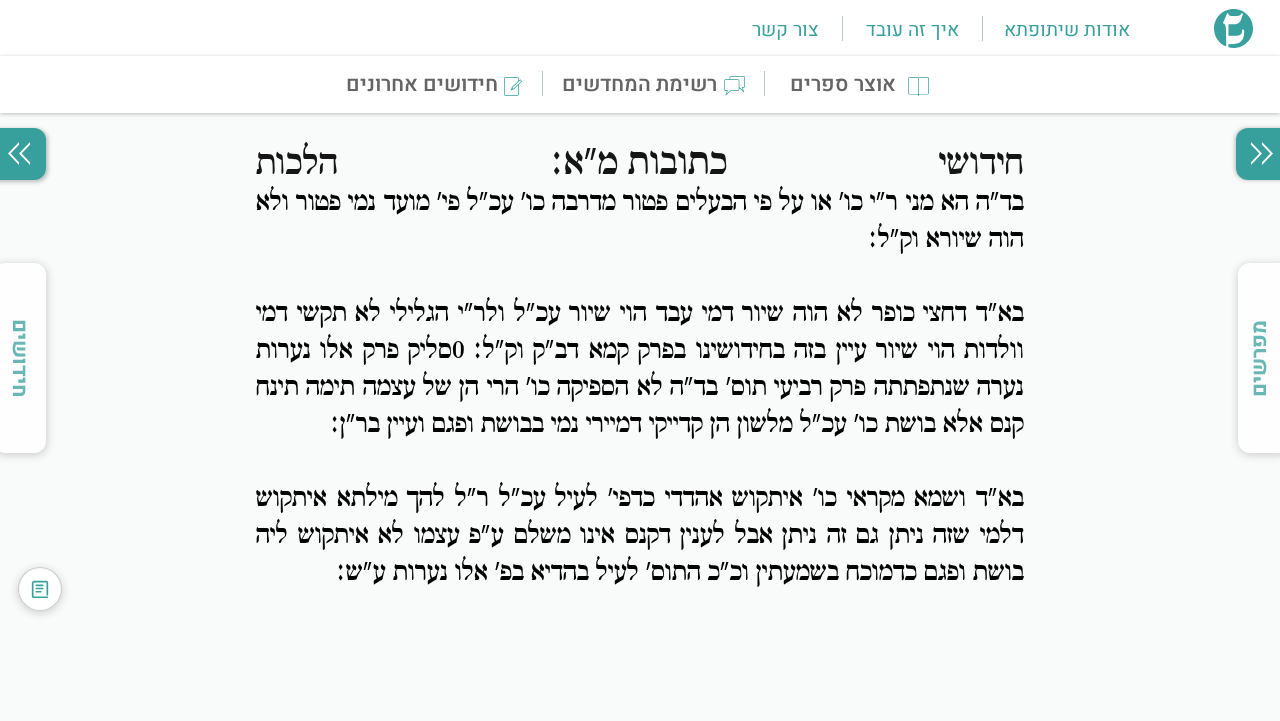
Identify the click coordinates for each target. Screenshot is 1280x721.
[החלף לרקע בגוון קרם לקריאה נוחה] (40, 589)
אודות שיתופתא (1067, 30)
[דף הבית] (1233, 42)
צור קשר (785, 30)
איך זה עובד (912, 30)
